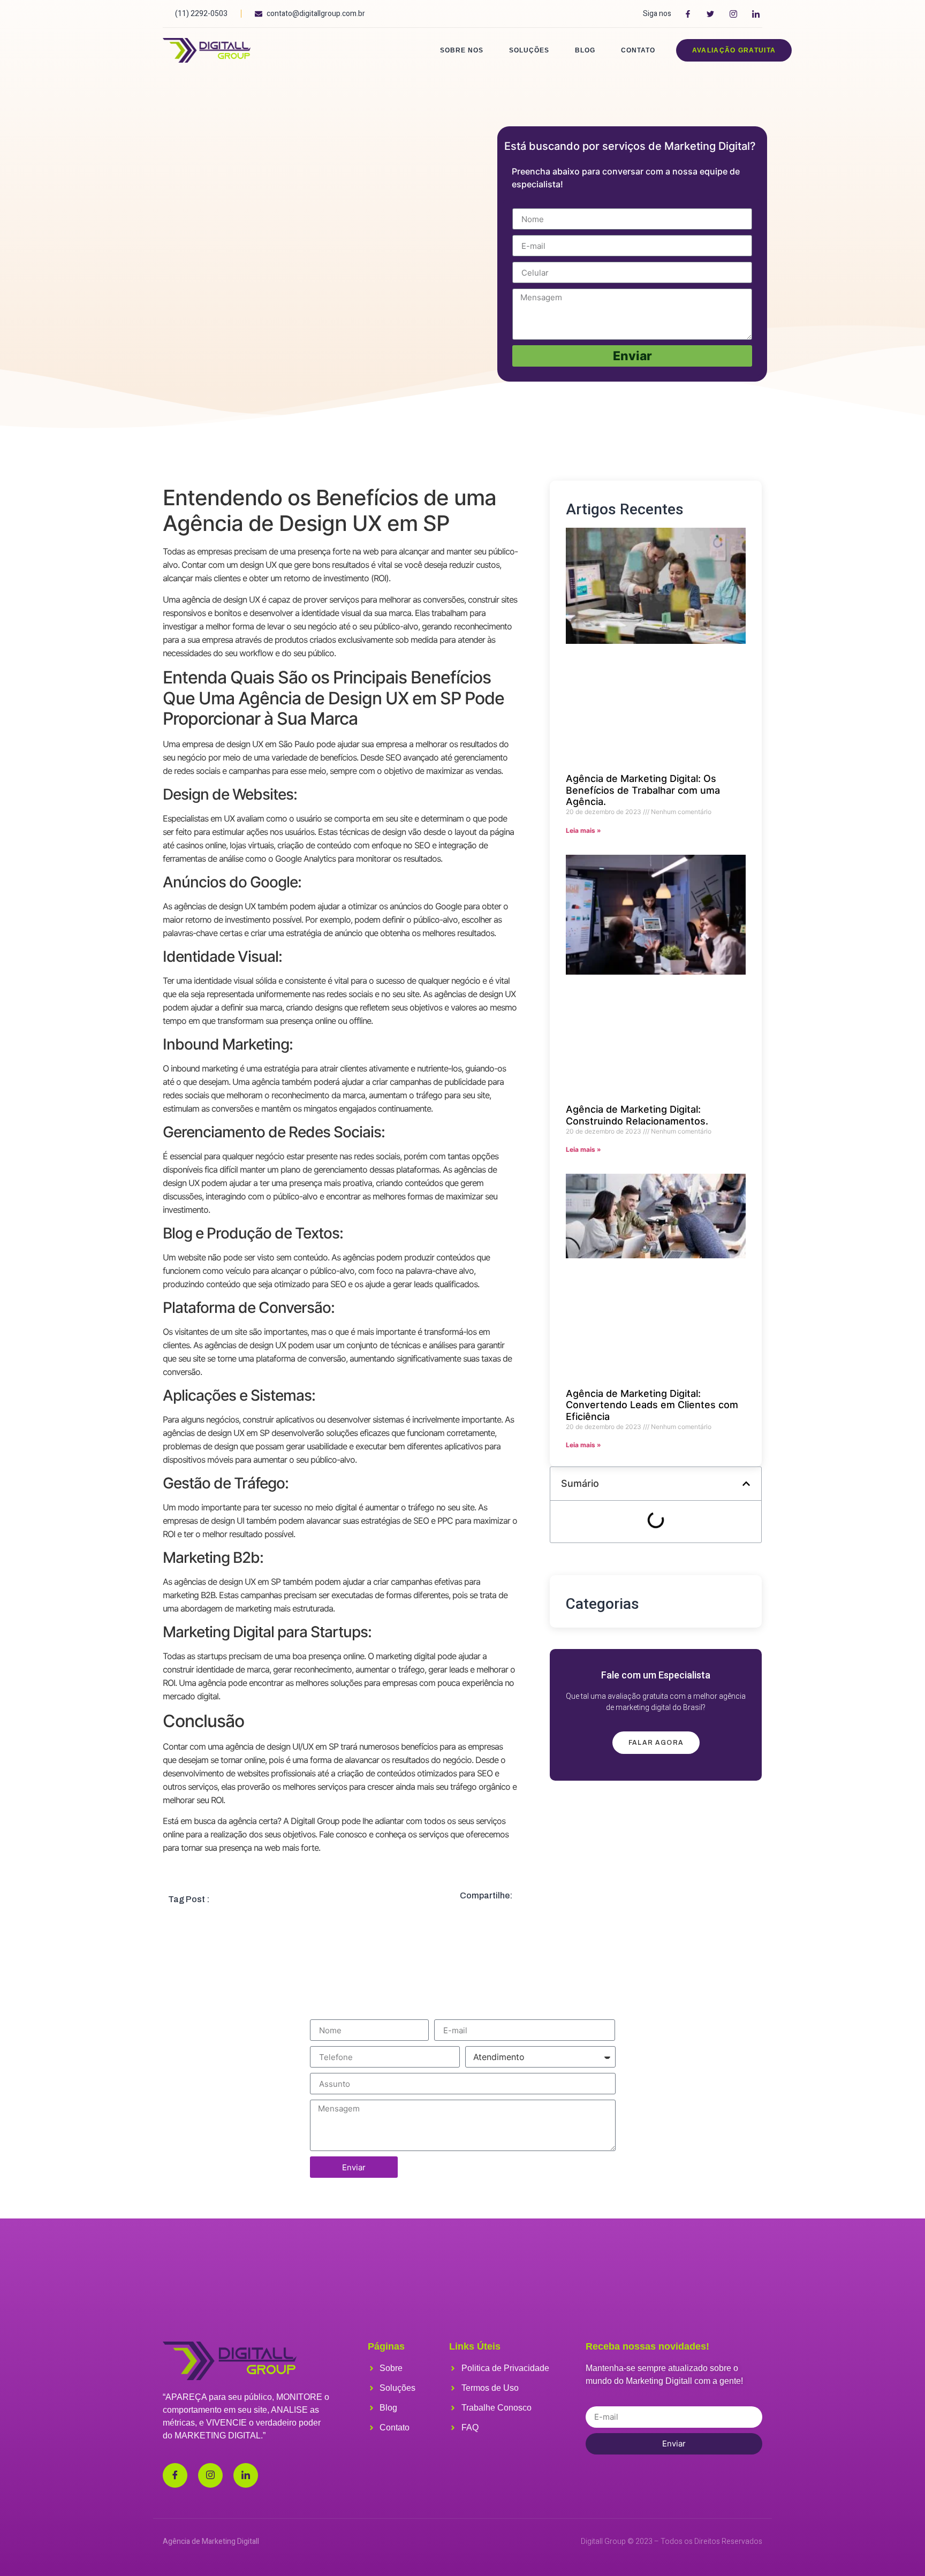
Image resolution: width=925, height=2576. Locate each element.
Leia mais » (583, 830)
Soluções (529, 50)
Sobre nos (462, 50)
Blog (585, 50)
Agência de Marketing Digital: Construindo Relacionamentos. (637, 1115)
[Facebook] (175, 2475)
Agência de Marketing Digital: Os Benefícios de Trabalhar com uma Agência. (643, 790)
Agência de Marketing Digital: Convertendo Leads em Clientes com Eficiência (652, 1405)
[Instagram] (210, 2475)
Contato (638, 50)
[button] (746, 1484)
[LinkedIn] (246, 2475)
